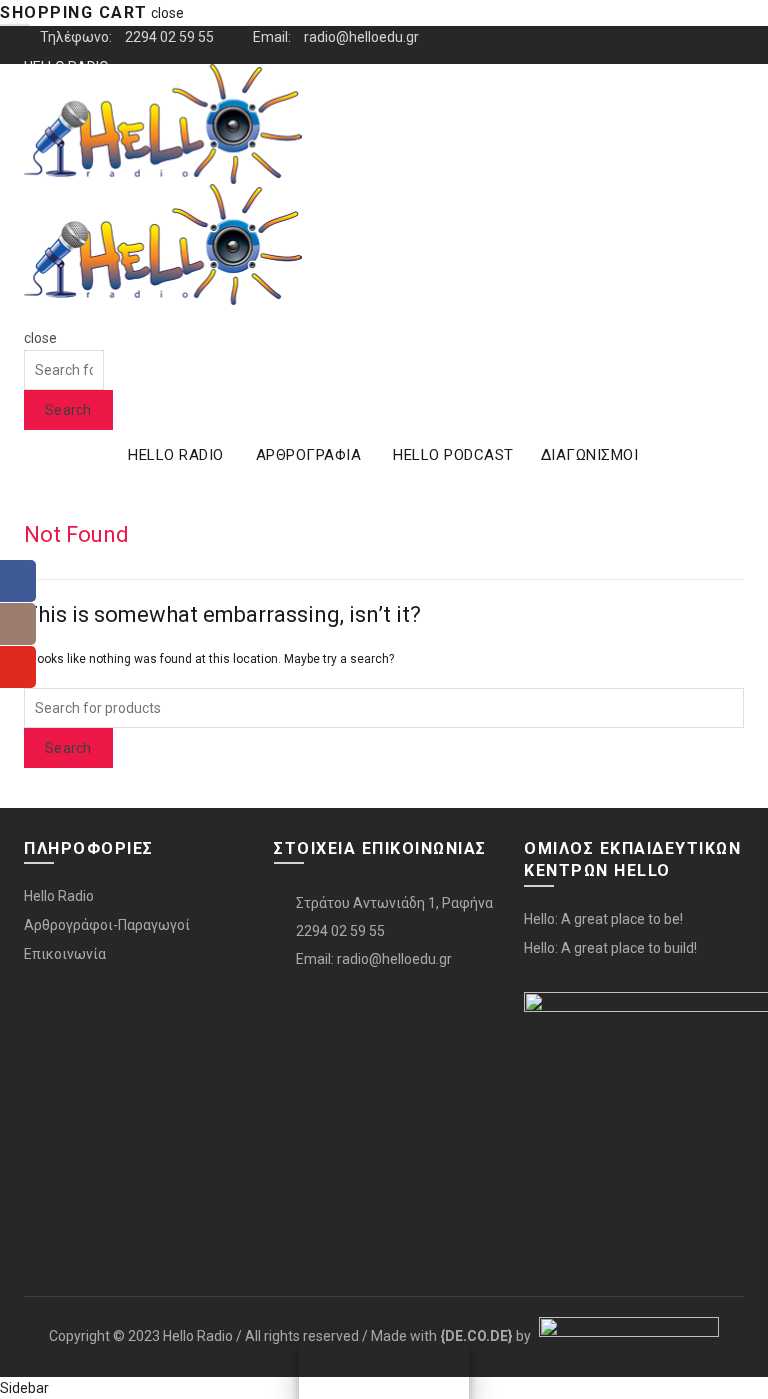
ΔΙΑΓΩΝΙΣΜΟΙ (590, 455)
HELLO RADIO (176, 455)
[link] (476, 1335)
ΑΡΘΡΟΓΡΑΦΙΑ (309, 455)
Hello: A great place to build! (610, 948)
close (167, 13)
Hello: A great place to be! (603, 919)
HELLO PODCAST (453, 455)
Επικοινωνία (65, 954)
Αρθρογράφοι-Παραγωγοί (107, 925)
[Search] (30, 316)
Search (68, 410)
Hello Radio (59, 896)
